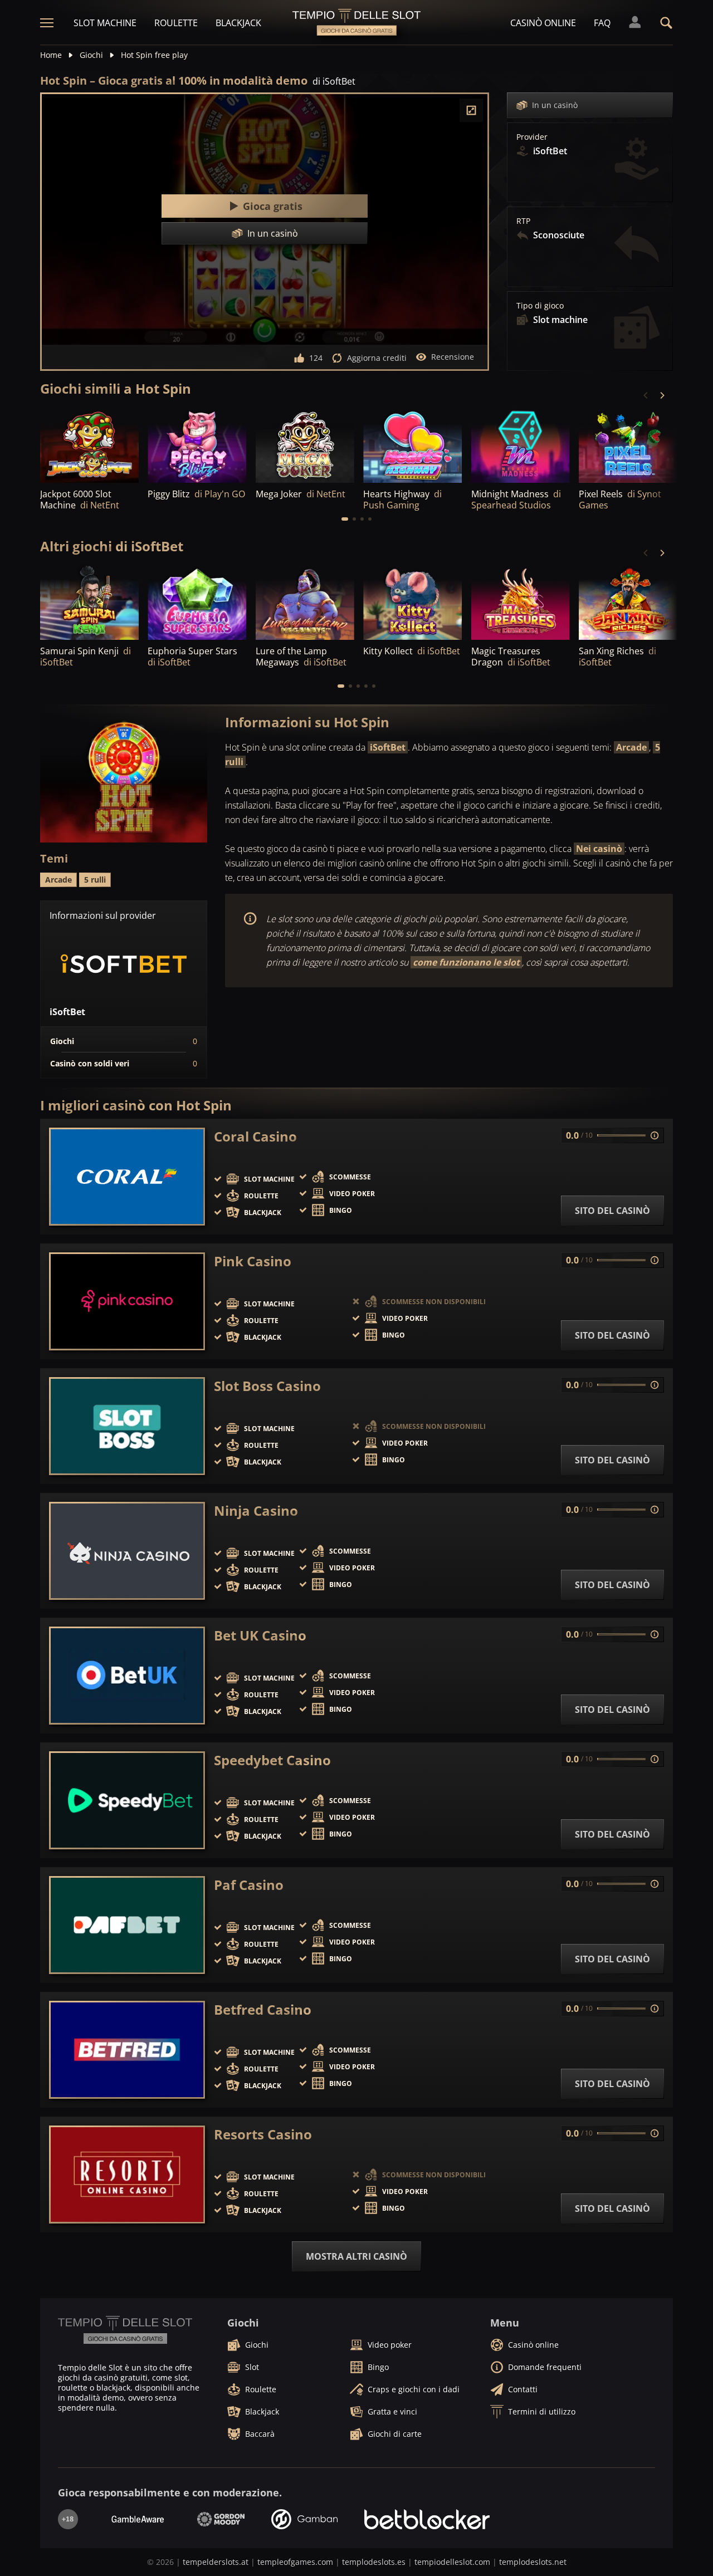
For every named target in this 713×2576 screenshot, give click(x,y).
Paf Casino (249, 1885)
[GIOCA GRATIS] (197, 445)
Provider (532, 137)
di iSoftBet (334, 81)
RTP (523, 221)
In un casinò (555, 105)
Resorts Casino (263, 2134)
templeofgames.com (295, 2562)
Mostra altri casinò (356, 2256)
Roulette (176, 23)
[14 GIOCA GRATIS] (89, 445)
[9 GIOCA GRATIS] (521, 603)
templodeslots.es (374, 2562)
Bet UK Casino (260, 1635)
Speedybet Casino (272, 1760)
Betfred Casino (263, 2010)
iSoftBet (388, 747)
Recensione (453, 357)
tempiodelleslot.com (452, 2562)
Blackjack (238, 23)
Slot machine (105, 23)
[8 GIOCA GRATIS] (89, 603)
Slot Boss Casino (267, 1386)
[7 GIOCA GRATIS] (628, 603)
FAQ (602, 23)
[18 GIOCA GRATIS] (412, 445)
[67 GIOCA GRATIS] (305, 445)
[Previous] (646, 395)
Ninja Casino (256, 1511)
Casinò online (543, 23)
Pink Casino (253, 1261)
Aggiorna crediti (377, 358)
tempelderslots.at (216, 2562)
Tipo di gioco (540, 306)
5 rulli (95, 880)
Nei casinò (599, 849)
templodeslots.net (533, 2562)
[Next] (662, 395)
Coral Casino (255, 1137)
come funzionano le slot (466, 962)
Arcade (631, 747)
